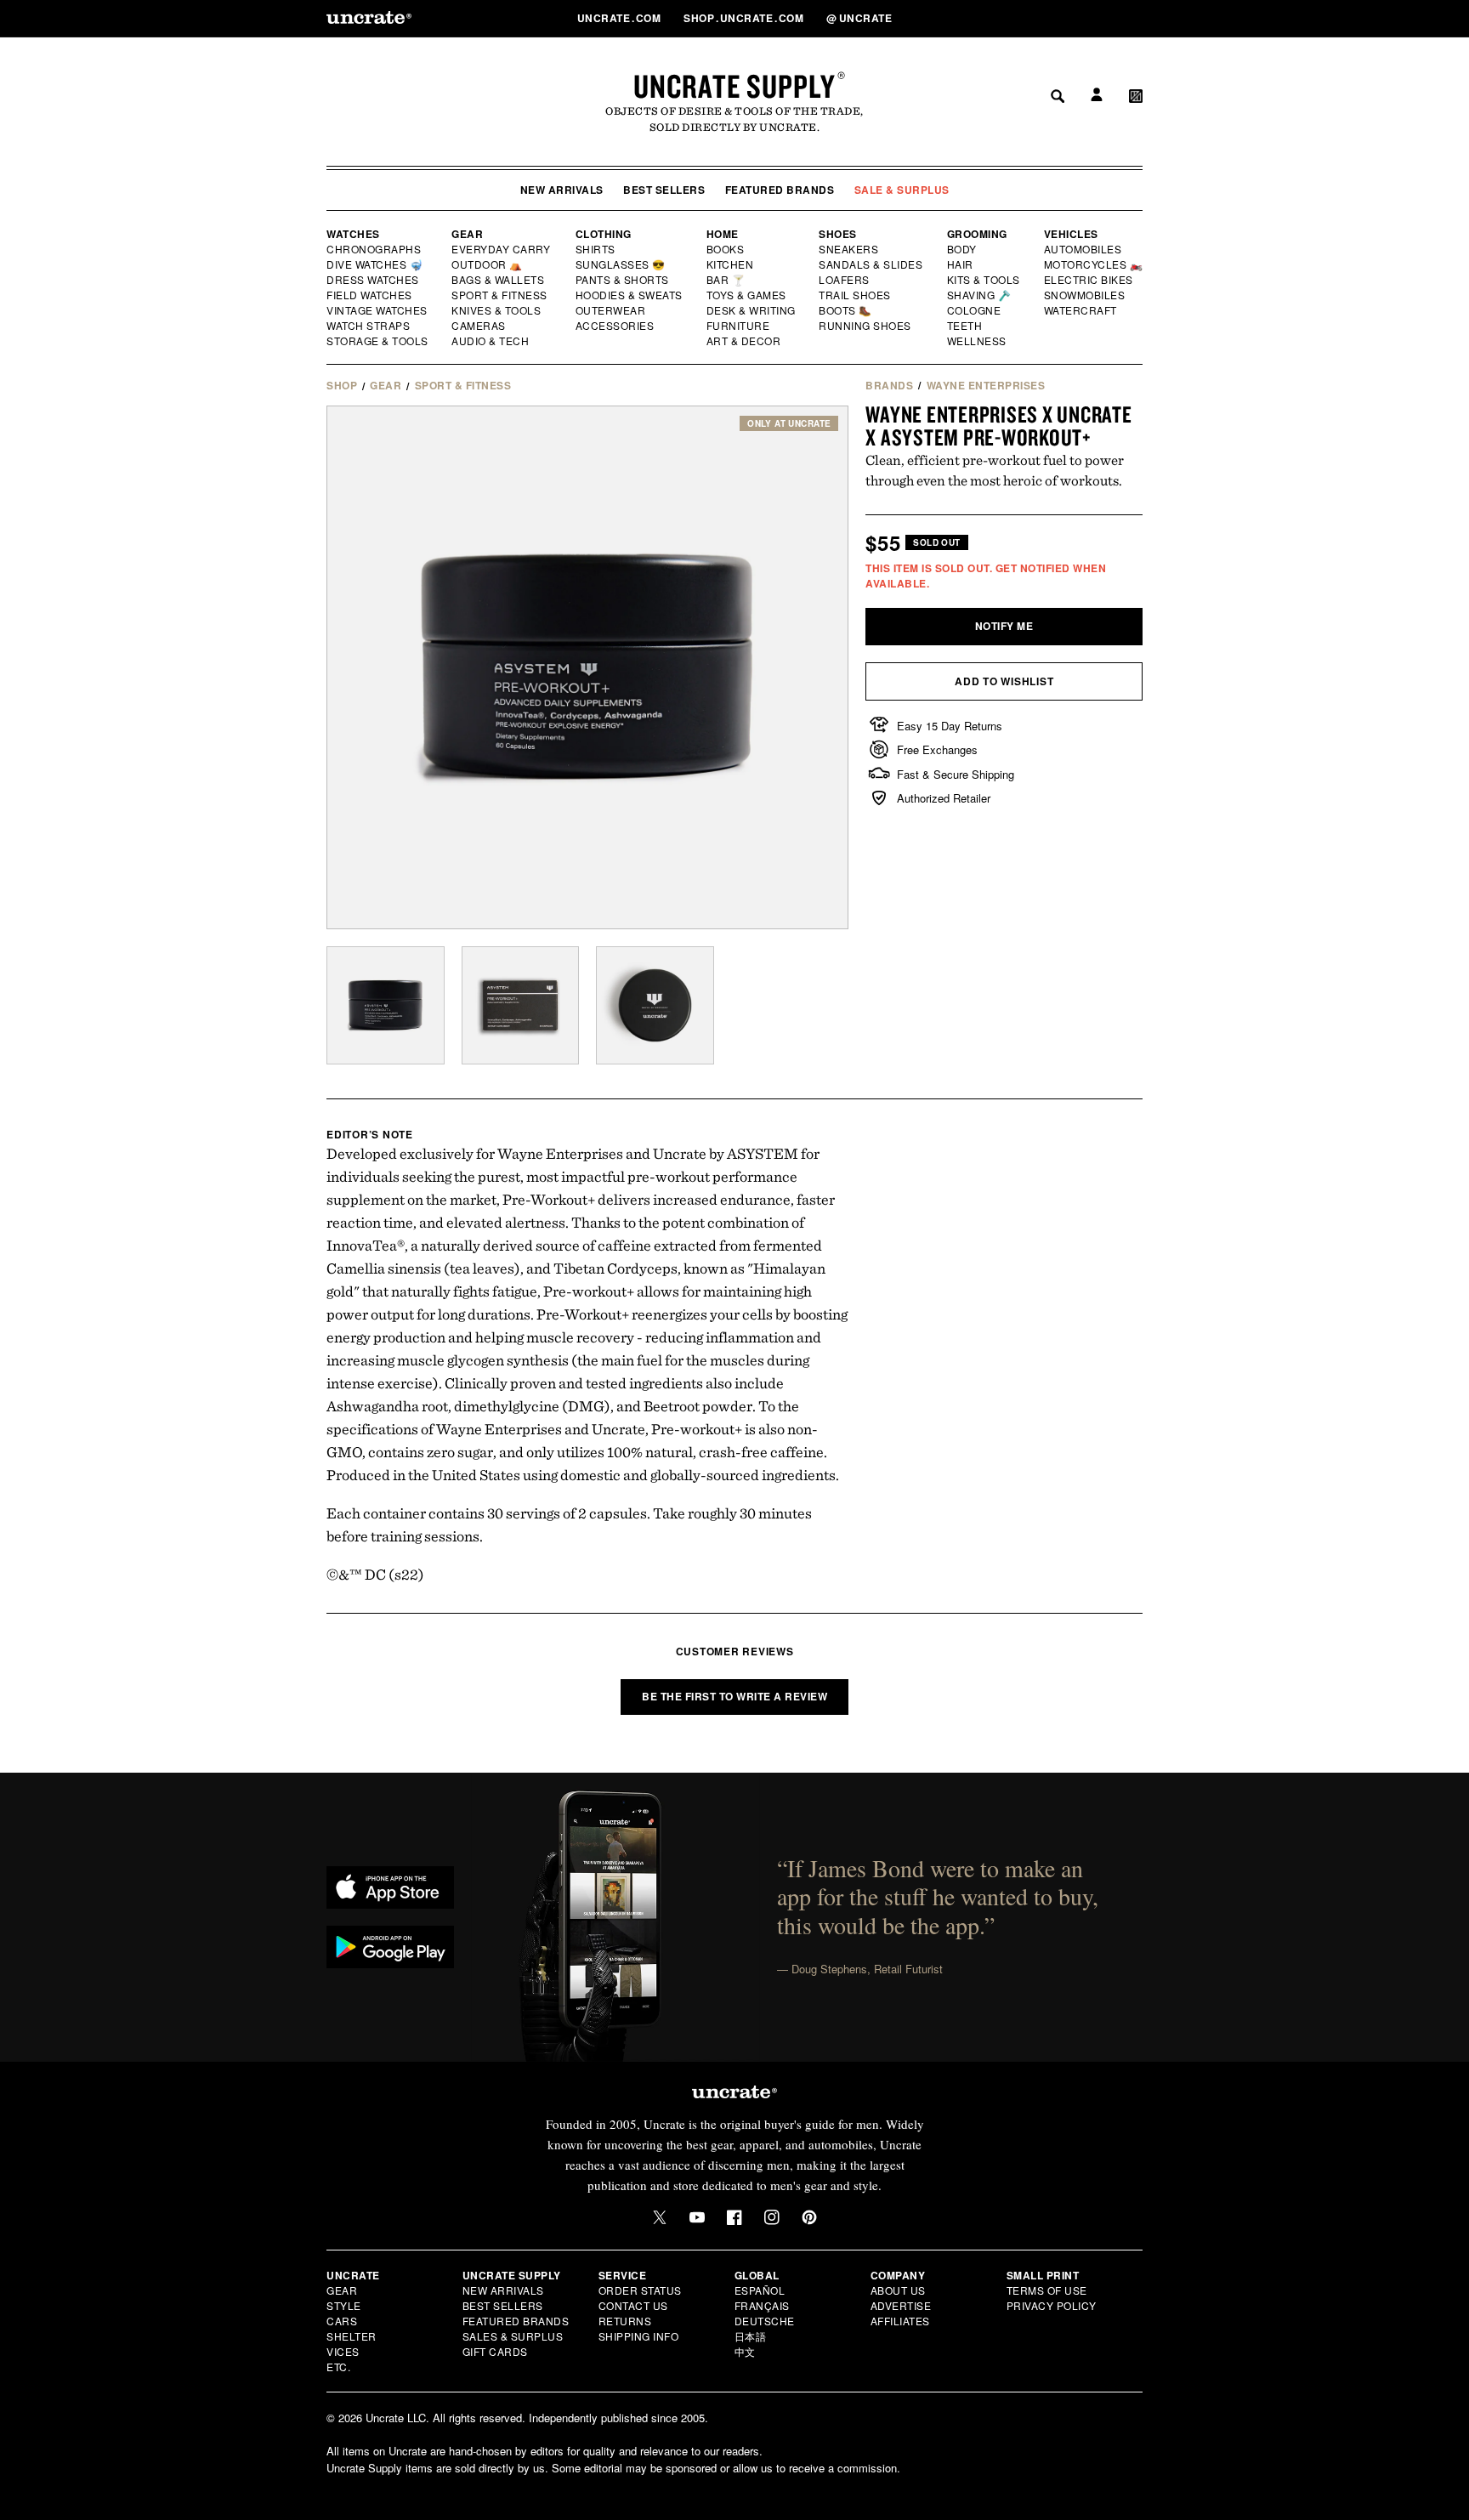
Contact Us (633, 2305)
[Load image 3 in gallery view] (655, 1005)
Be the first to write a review (734, 1696)
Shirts (596, 249)
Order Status (640, 2290)
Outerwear (611, 310)
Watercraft (1081, 310)
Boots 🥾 (846, 310)
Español (760, 2290)
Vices (343, 2351)
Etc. (338, 2367)
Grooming (977, 234)
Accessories (615, 326)
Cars (342, 2321)
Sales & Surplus (513, 2336)
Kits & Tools (984, 280)
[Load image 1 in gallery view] (386, 1005)
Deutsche (765, 2321)
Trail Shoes (855, 295)
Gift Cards (495, 2351)
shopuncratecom (745, 18)
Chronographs (374, 249)
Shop (342, 385)
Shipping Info (639, 2336)
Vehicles (1071, 234)
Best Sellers (664, 190)
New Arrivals (562, 190)
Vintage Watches (378, 310)
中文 (745, 2351)
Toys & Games (747, 295)
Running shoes (865, 326)
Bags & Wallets (499, 280)
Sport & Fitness (500, 295)
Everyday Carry (502, 249)
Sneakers (849, 249)
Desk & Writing (752, 310)
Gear (467, 234)
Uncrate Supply (734, 86)
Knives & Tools (497, 310)
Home (723, 234)
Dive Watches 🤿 (375, 264)
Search (1052, 18)
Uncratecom (621, 18)
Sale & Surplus (902, 190)
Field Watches (370, 295)
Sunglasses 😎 (621, 264)
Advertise (901, 2305)
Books (726, 249)
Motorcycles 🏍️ (1094, 264)
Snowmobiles (1085, 295)
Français (762, 2305)
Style (344, 2305)
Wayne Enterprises (986, 385)
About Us (898, 2290)
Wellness (977, 341)
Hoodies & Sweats (630, 295)
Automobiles (1084, 249)
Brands (889, 385)
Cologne (974, 310)
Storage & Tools (378, 341)
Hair (961, 264)
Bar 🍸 (727, 280)
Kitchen (731, 264)
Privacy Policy (1052, 2305)
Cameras (479, 326)
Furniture (738, 326)
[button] (1136, 18)
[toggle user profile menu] (1094, 18)
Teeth (965, 326)
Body (962, 249)
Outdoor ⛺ (487, 264)
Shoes (838, 234)
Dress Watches (374, 280)
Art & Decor (745, 341)
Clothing (604, 234)
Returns (625, 2321)
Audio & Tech (491, 341)
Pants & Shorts (623, 280)
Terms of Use (1047, 2290)
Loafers (845, 280)
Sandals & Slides (872, 264)
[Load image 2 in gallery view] (521, 1005)
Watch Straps (369, 326)
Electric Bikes (1089, 280)
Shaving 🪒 (980, 295)
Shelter (352, 2336)
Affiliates (900, 2321)
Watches (353, 234)
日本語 (751, 2336)
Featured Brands (780, 190)
